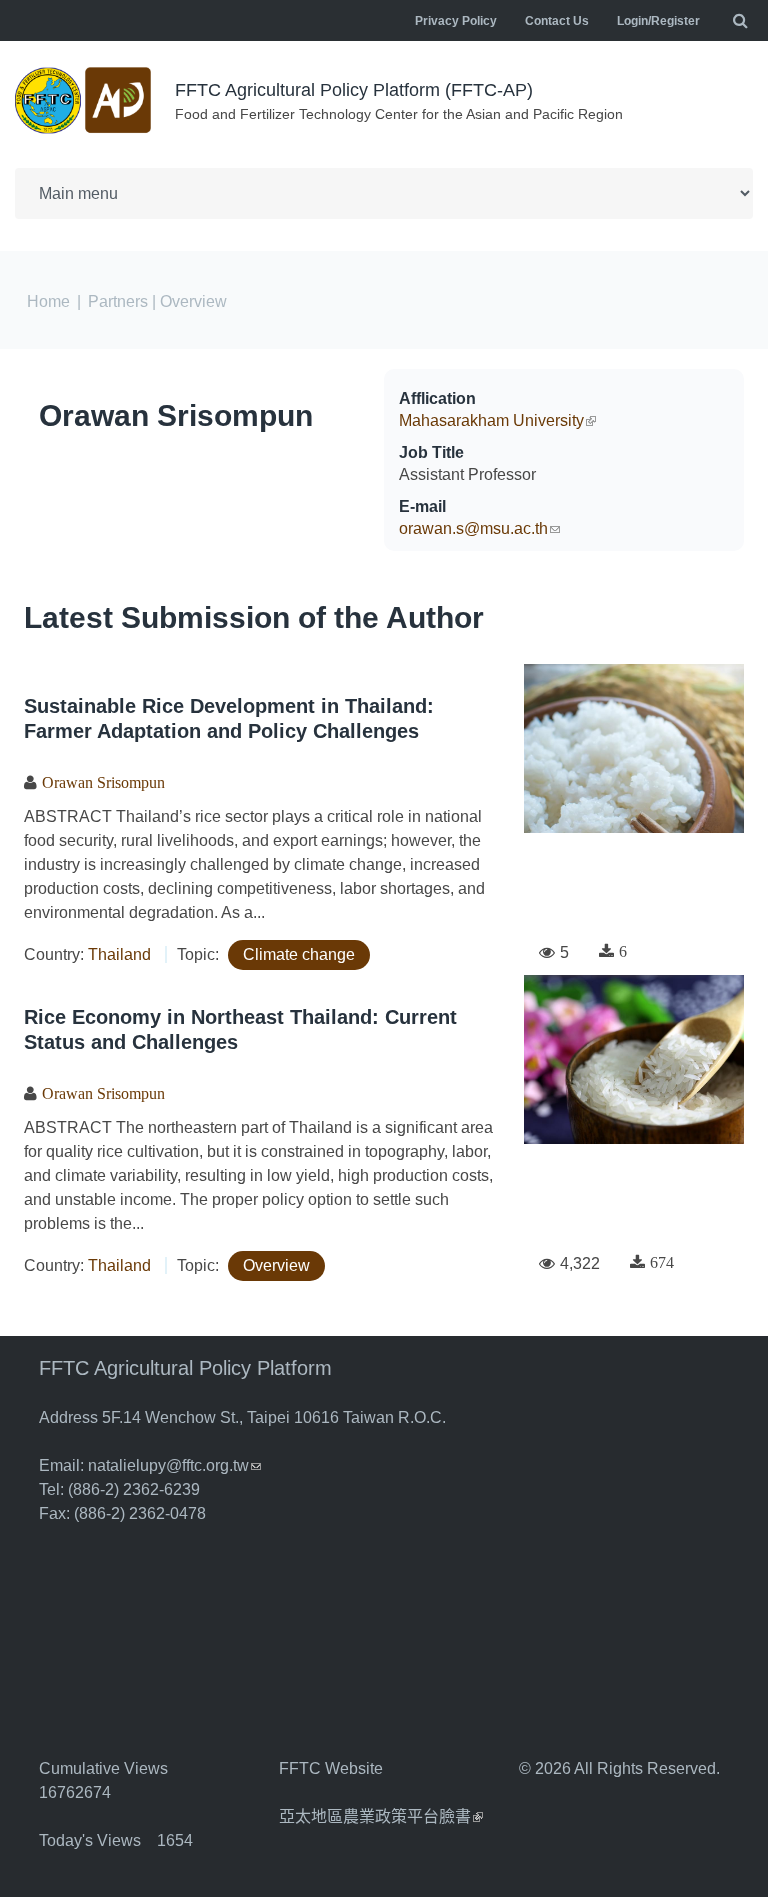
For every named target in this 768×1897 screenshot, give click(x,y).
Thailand (119, 954)
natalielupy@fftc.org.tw (174, 1465)
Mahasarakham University (497, 420)
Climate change (299, 954)
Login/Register (658, 21)
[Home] (85, 100)
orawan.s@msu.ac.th (479, 528)
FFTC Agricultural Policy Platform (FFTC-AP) (354, 90)
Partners (118, 301)
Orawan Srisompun (176, 415)
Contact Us (557, 21)
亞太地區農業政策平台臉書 (381, 1816)
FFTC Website (331, 1768)
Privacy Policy (456, 21)
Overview (276, 1265)
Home (48, 301)
